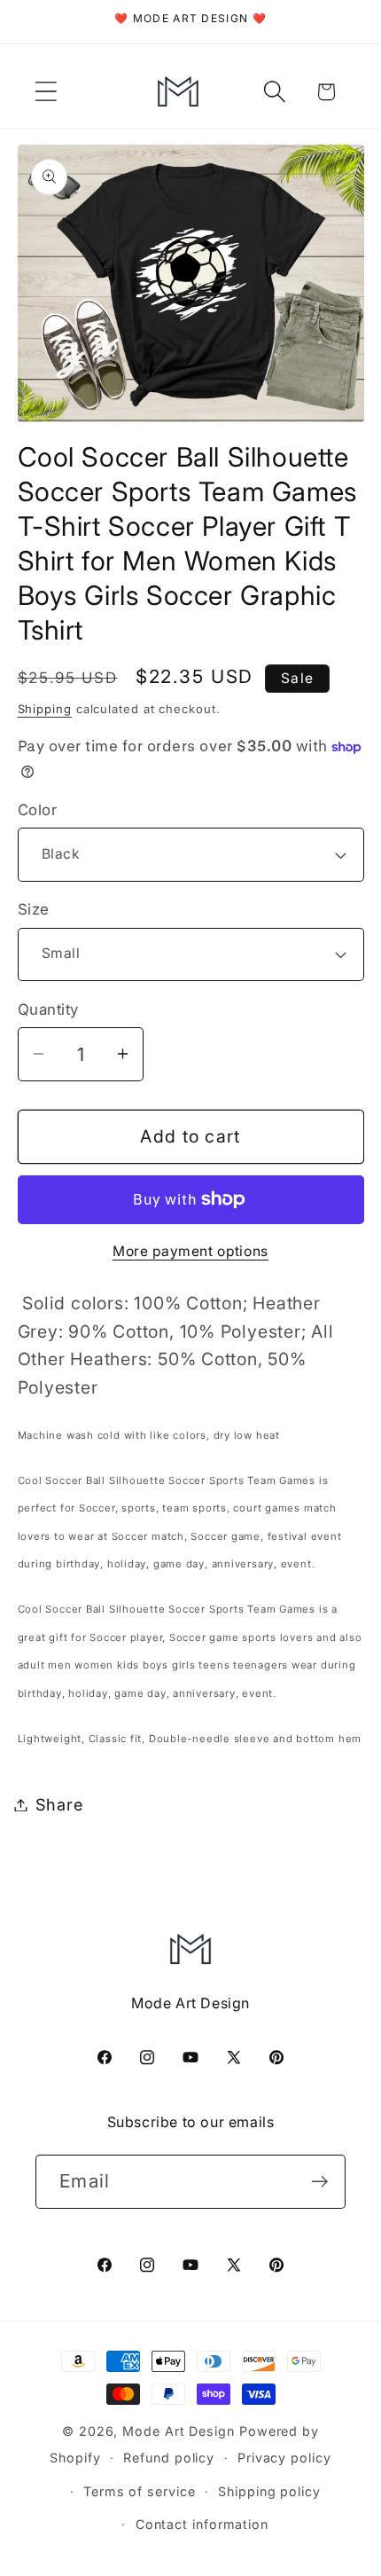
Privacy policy (284, 2458)
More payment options (190, 1251)
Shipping (45, 709)
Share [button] (59, 1804)
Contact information (202, 2524)
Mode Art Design (179, 2431)
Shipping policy (269, 2491)
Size (34, 909)
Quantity (48, 1009)
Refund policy (169, 2458)
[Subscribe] (319, 2182)
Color (38, 810)
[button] (46, 92)
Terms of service (140, 2491)
